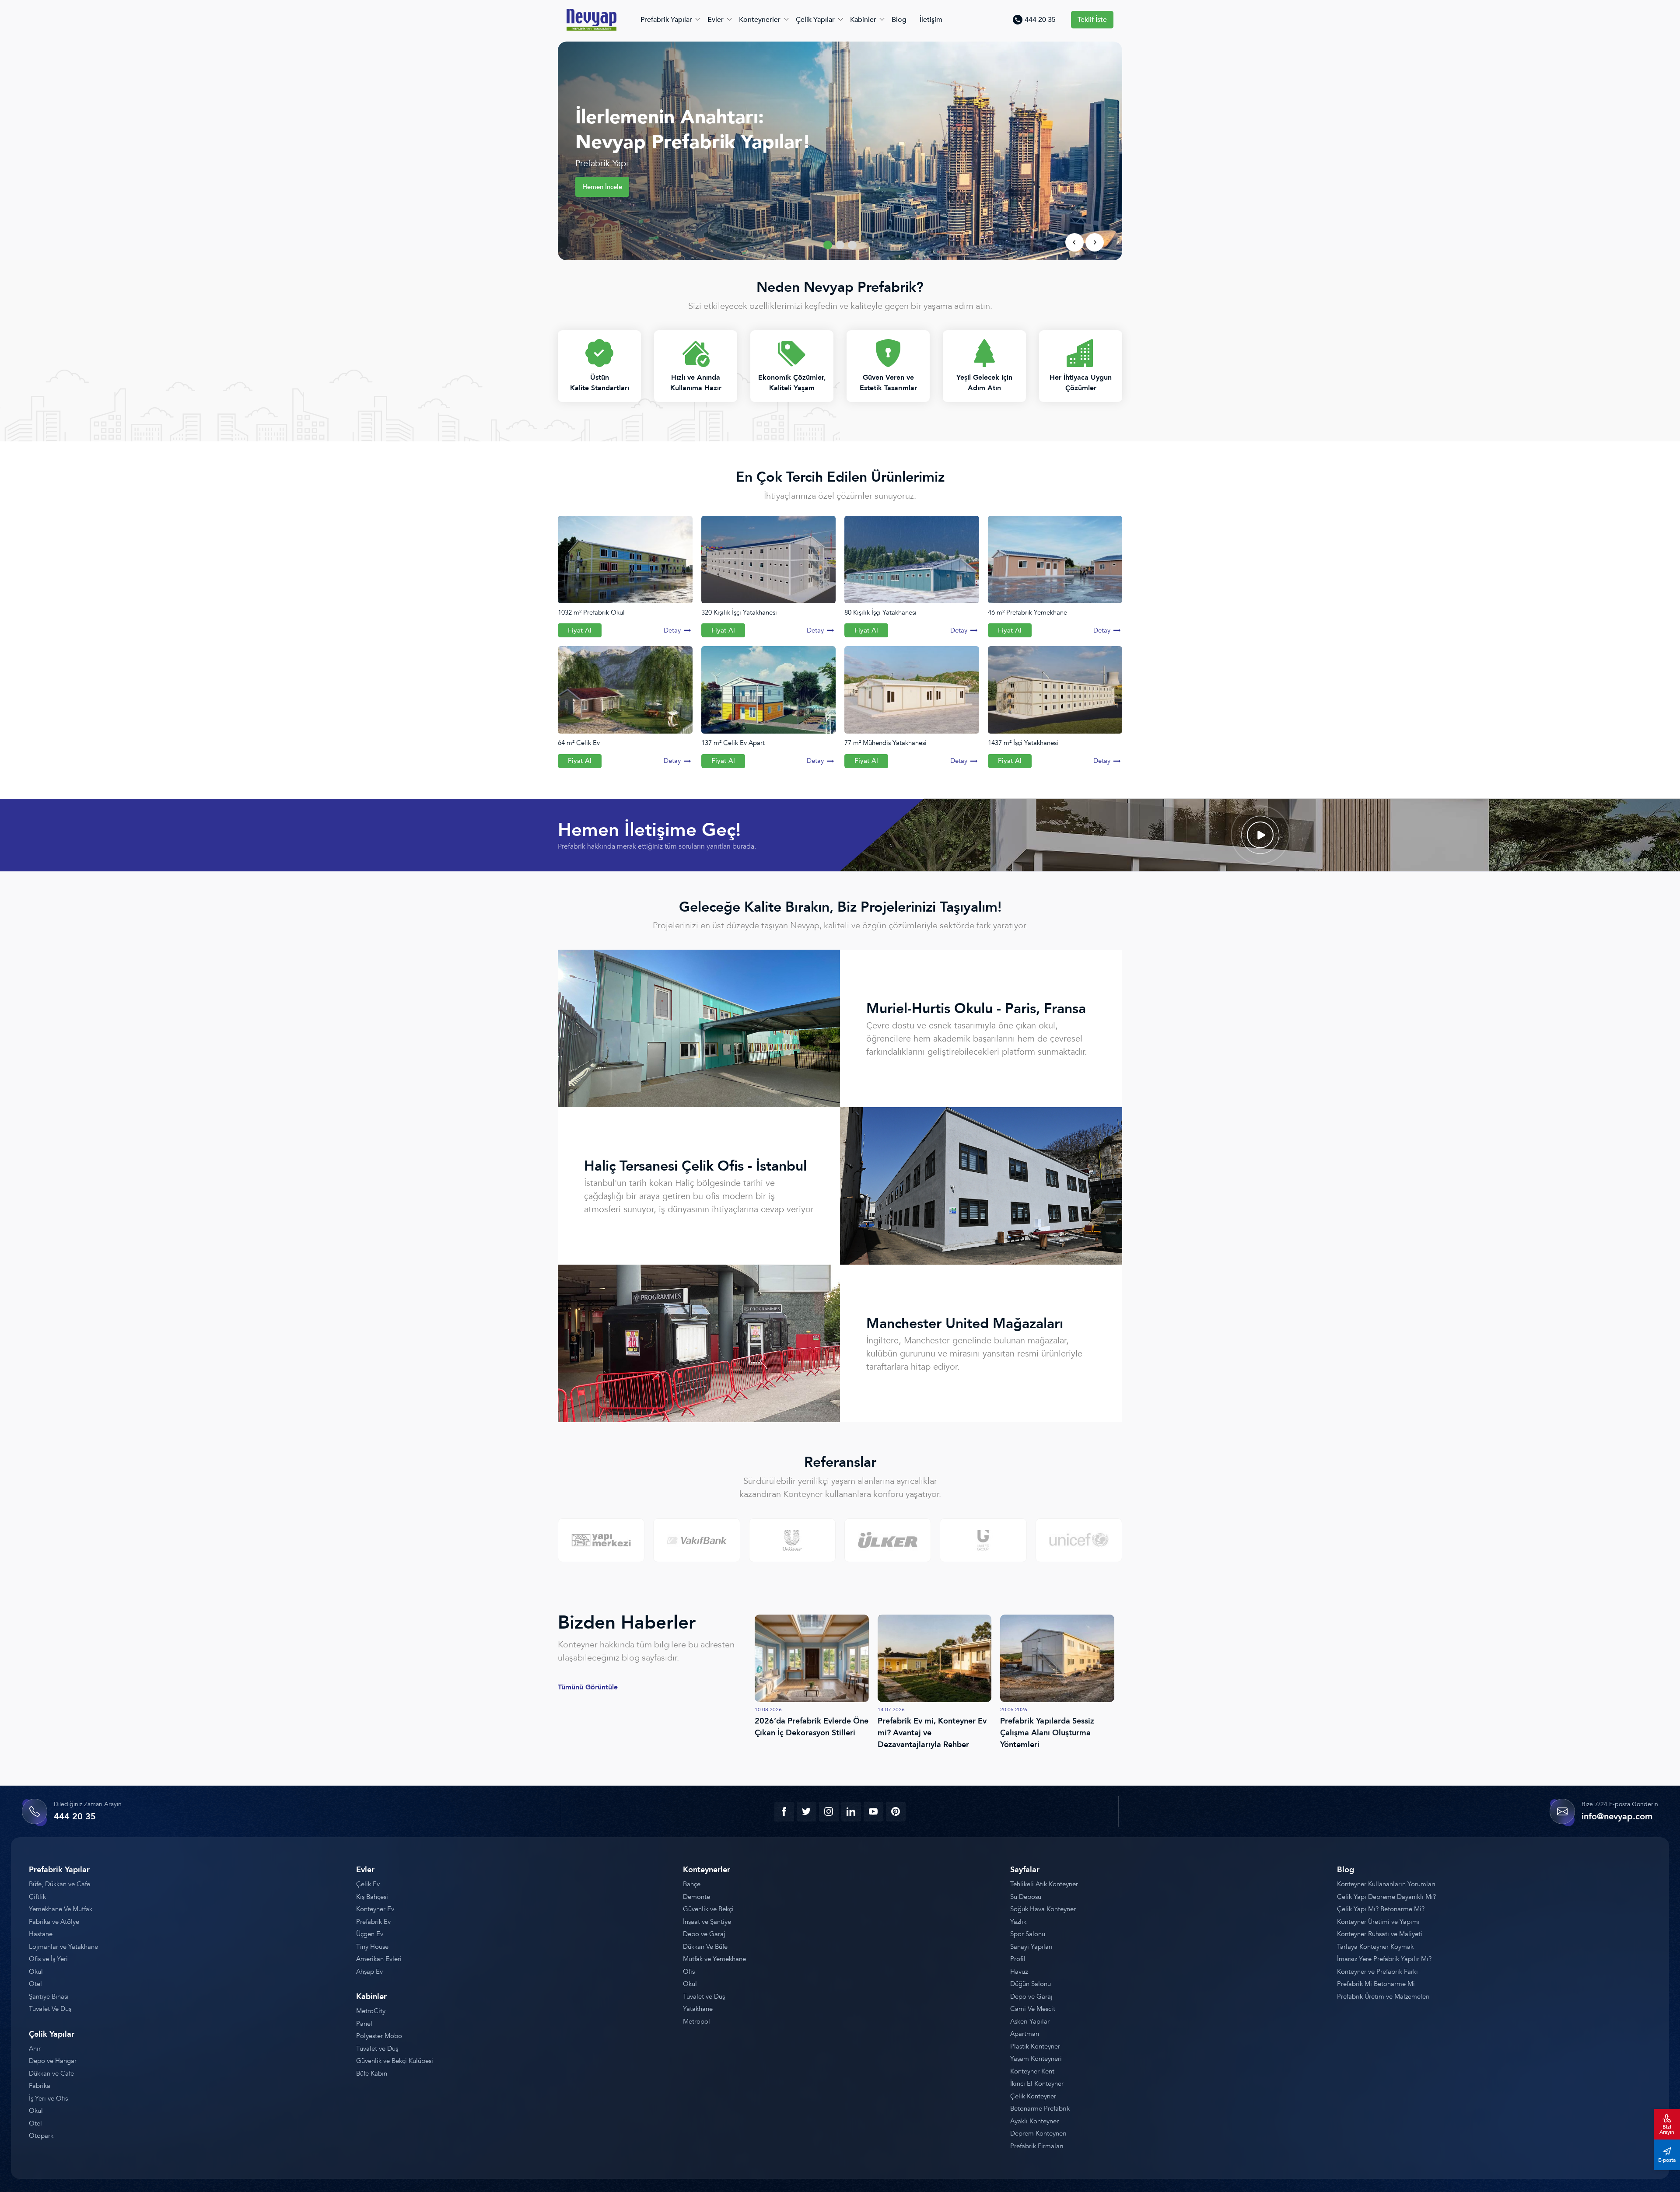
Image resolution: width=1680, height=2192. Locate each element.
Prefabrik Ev (373, 1922)
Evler (716, 20)
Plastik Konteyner (1035, 2046)
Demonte (696, 1897)
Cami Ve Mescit (1033, 2009)
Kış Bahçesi (372, 1897)
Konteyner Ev (375, 1909)
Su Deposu (1026, 1897)
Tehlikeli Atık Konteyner (1044, 1884)
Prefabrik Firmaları (1037, 2146)
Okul (36, 1972)
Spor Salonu (1028, 1934)
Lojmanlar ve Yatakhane (63, 1947)
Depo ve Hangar (53, 2061)
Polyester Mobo (379, 2036)
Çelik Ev (368, 1884)
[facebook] (784, 1812)
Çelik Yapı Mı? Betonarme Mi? (1381, 1909)
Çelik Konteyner (1033, 2096)
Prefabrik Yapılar (666, 20)
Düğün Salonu (1031, 1984)
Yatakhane (698, 2009)
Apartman (1025, 2034)
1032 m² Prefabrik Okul (591, 612)
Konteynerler (760, 20)
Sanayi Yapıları (1031, 1947)
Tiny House (372, 1947)
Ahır (35, 2049)
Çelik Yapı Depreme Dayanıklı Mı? (1386, 1897)
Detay (672, 630)
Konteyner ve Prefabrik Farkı (1377, 1972)
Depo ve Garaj (704, 1934)
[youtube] (873, 1812)
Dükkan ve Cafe (51, 2073)
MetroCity (371, 2011)
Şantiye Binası (49, 1996)
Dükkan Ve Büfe (705, 1947)
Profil (1018, 1959)
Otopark (41, 2136)
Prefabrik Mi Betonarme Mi (1376, 1984)
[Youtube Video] (1260, 835)
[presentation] (1074, 242)
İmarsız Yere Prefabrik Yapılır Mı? (1384, 1959)
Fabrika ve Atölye (54, 1922)
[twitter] (807, 1812)
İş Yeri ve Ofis (48, 2098)
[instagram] (829, 1812)
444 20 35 (1040, 20)
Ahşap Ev (369, 1972)
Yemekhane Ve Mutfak (61, 1909)
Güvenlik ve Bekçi (708, 1909)
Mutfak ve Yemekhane (714, 1959)
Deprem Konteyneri (1038, 2133)
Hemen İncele (602, 187)
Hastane (41, 1934)
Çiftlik (37, 1897)
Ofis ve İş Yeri (48, 1959)
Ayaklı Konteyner (1034, 2121)
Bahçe (692, 1884)
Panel (364, 2024)
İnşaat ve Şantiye (707, 1922)
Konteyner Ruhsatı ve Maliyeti (1380, 1934)
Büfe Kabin (372, 2073)
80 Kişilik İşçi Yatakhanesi (880, 612)
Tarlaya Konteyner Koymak (1375, 1947)
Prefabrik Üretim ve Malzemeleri (1383, 1996)
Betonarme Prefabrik (1040, 2108)
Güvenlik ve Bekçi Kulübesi (395, 2061)
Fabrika (40, 2086)
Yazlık (1018, 1922)
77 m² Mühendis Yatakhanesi (885, 743)
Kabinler (863, 20)
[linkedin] (851, 1812)
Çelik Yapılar (815, 20)
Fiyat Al (580, 630)
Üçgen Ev (370, 1934)
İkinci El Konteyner (1037, 2084)
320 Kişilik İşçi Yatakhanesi (739, 612)
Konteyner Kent (1032, 2071)
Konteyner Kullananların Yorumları (1386, 1884)
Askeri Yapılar (1030, 2021)
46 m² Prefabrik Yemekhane (1027, 612)
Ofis (689, 1972)
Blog (899, 20)
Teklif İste (1092, 20)
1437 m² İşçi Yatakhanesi (1023, 743)
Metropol (696, 2021)
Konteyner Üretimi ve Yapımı (1378, 1922)
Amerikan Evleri (379, 1959)
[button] (828, 245)
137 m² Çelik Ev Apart (733, 743)
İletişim (931, 20)
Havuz (1019, 1972)
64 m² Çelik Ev (579, 743)
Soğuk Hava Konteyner (1043, 1909)
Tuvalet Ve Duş (50, 2009)
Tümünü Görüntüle (588, 1687)
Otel (35, 1984)
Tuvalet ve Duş (377, 2049)
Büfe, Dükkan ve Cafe (59, 1884)
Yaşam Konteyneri (1036, 2059)
